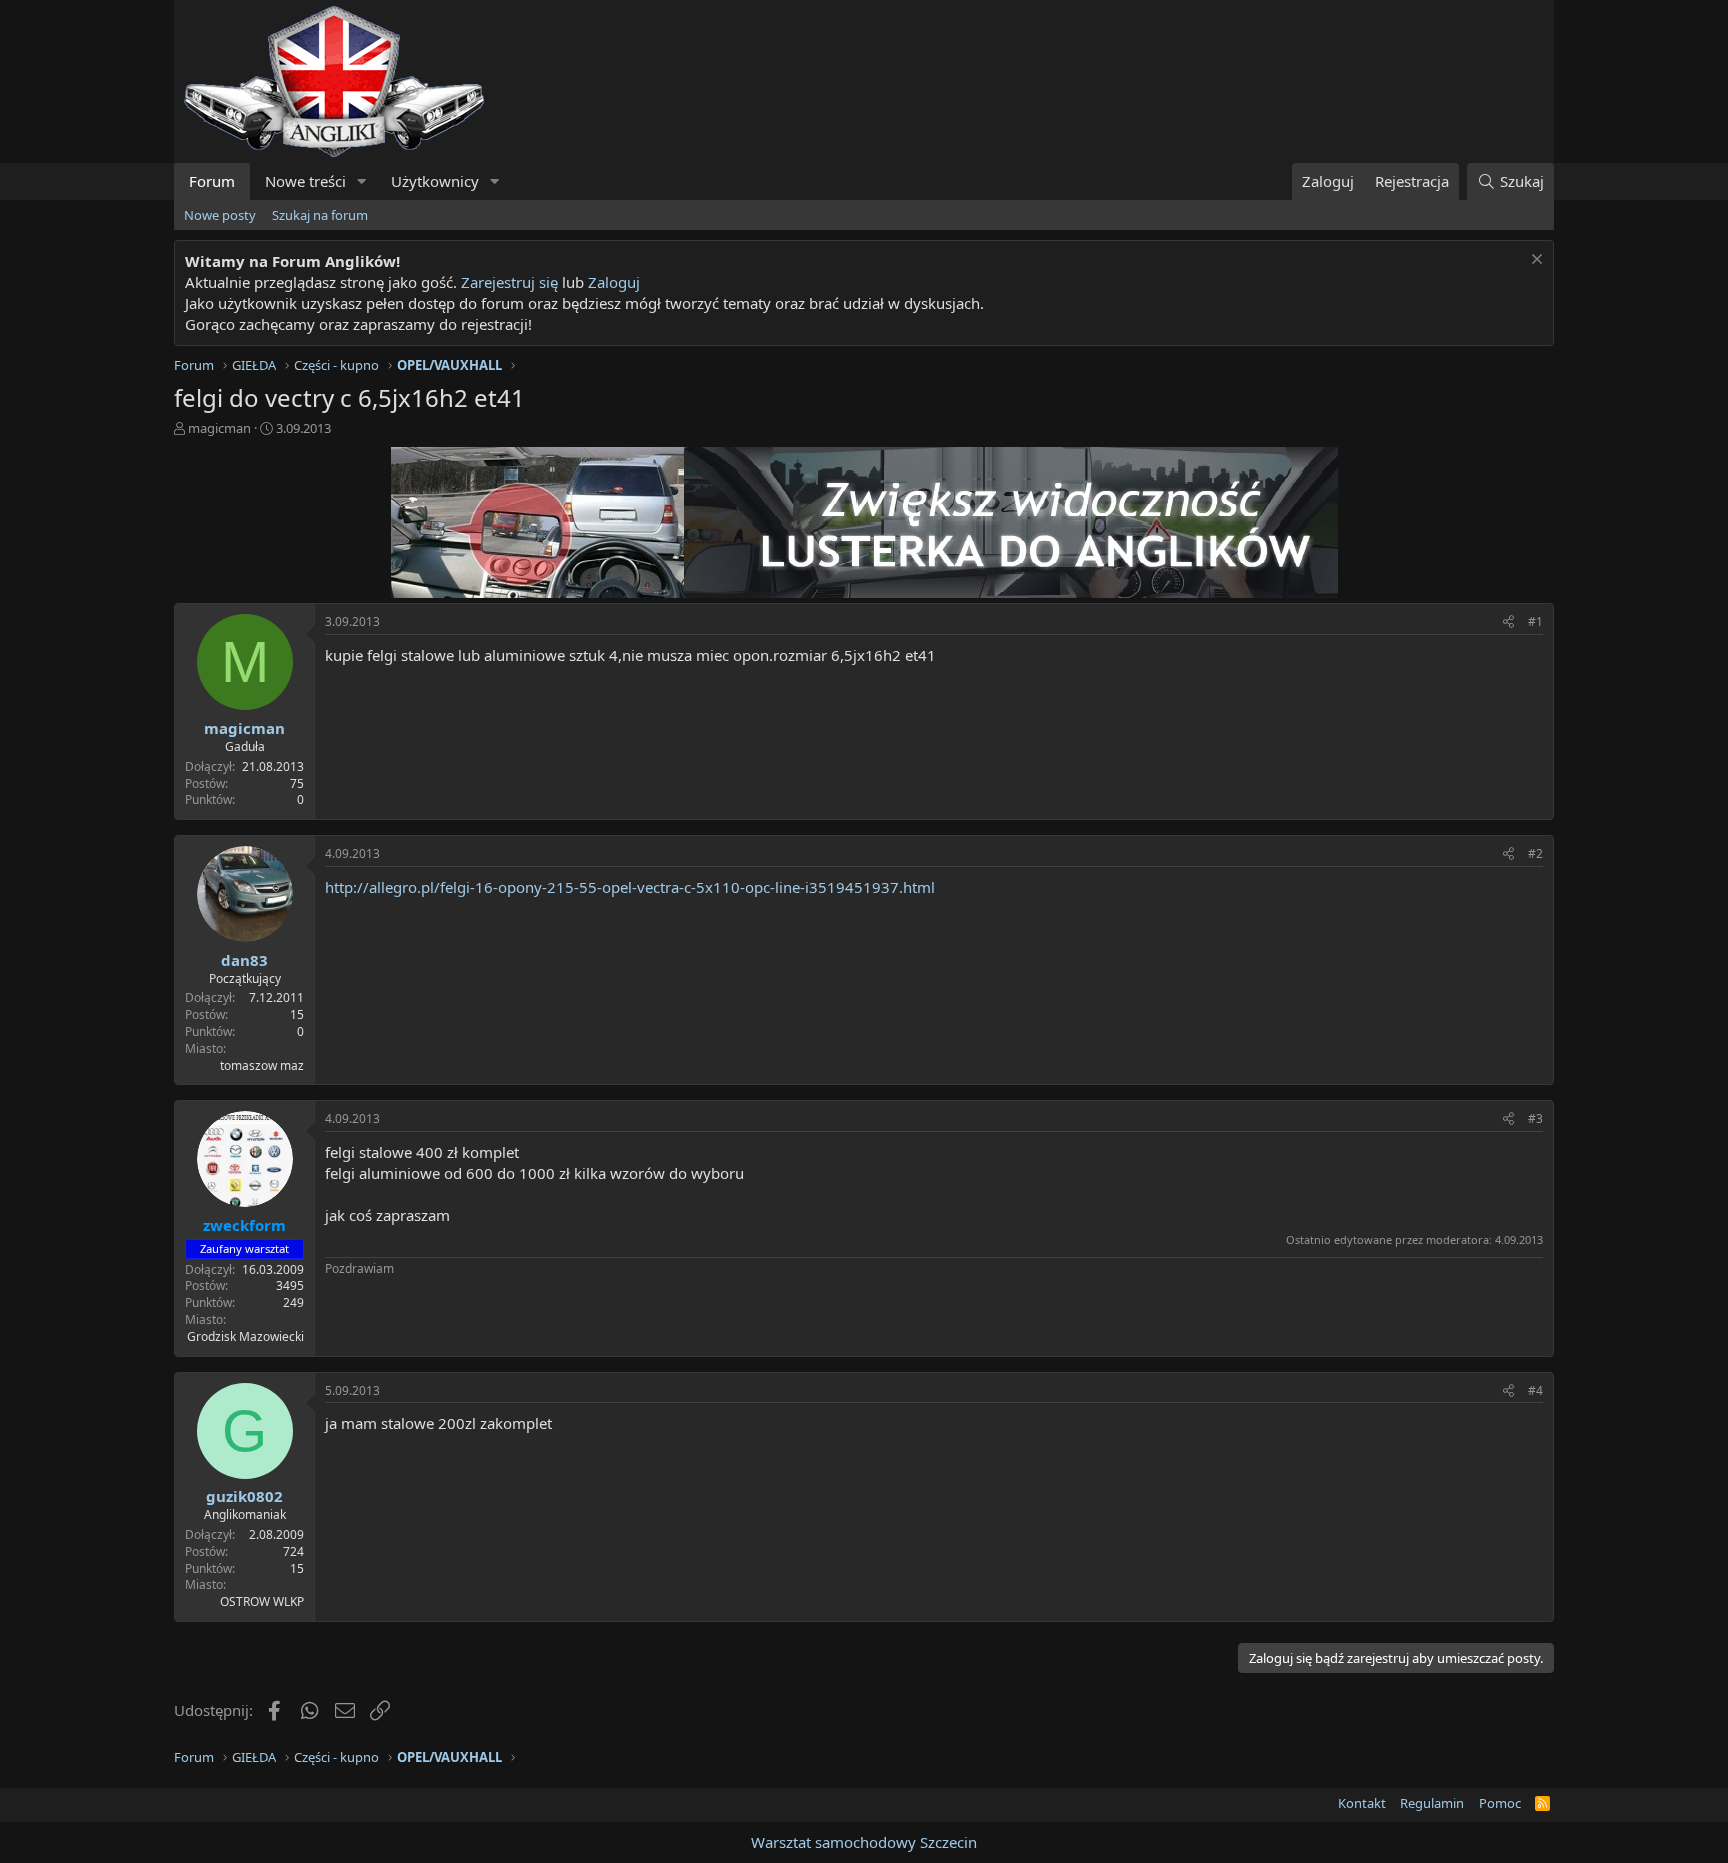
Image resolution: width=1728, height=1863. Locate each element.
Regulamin (1432, 1803)
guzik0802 (244, 1496)
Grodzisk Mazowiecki (245, 1336)
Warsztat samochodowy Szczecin (864, 1842)
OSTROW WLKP (262, 1601)
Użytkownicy (435, 181)
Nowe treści (305, 181)
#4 (1535, 1390)
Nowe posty (220, 215)
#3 (1535, 1118)
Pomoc (1500, 1803)
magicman (219, 428)
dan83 (244, 960)
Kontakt (1362, 1803)
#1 (1535, 621)
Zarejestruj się (509, 282)
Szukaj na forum (320, 215)
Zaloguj (614, 282)
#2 (1535, 853)
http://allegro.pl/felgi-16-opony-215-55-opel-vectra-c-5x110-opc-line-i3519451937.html (630, 887)
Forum (212, 181)
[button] (362, 181)
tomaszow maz (262, 1065)
